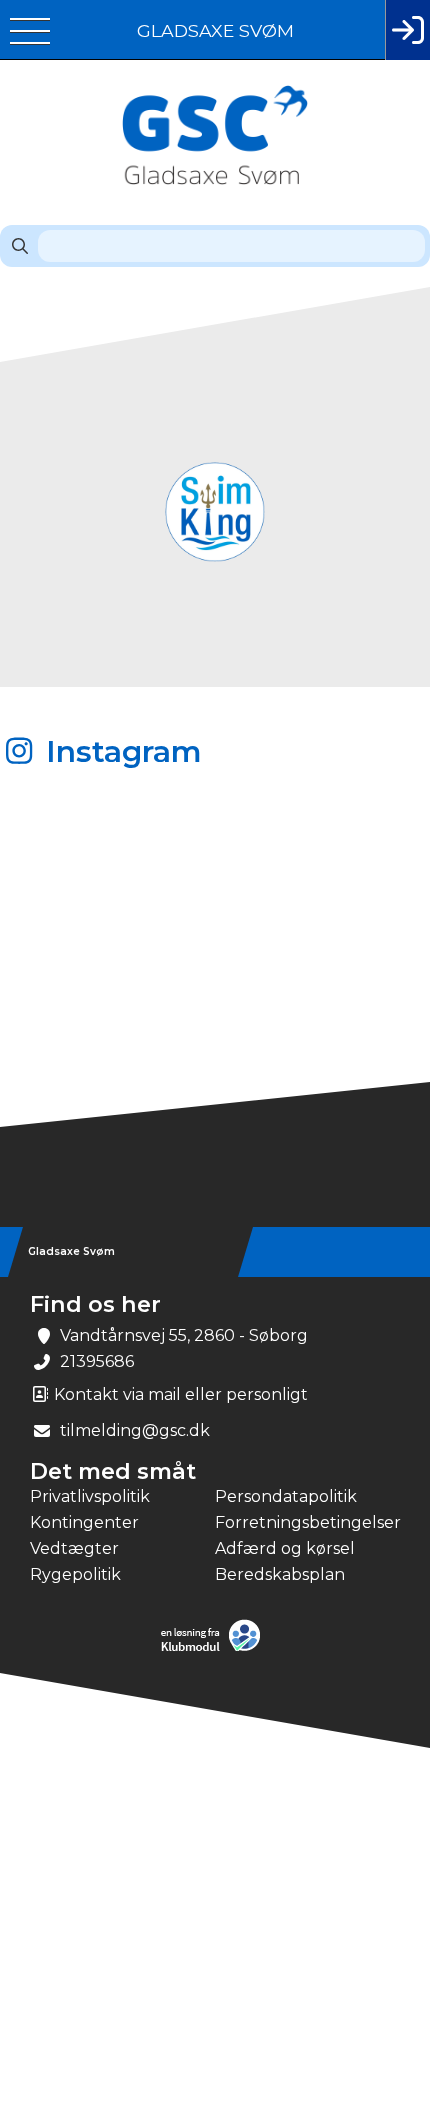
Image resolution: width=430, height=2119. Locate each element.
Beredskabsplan (280, 1574)
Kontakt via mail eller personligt (179, 1394)
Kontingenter (84, 1522)
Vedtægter (74, 1548)
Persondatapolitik (286, 1496)
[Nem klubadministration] (215, 1649)
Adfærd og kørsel (285, 1548)
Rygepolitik (75, 1574)
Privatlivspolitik (90, 1496)
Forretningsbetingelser (307, 1522)
